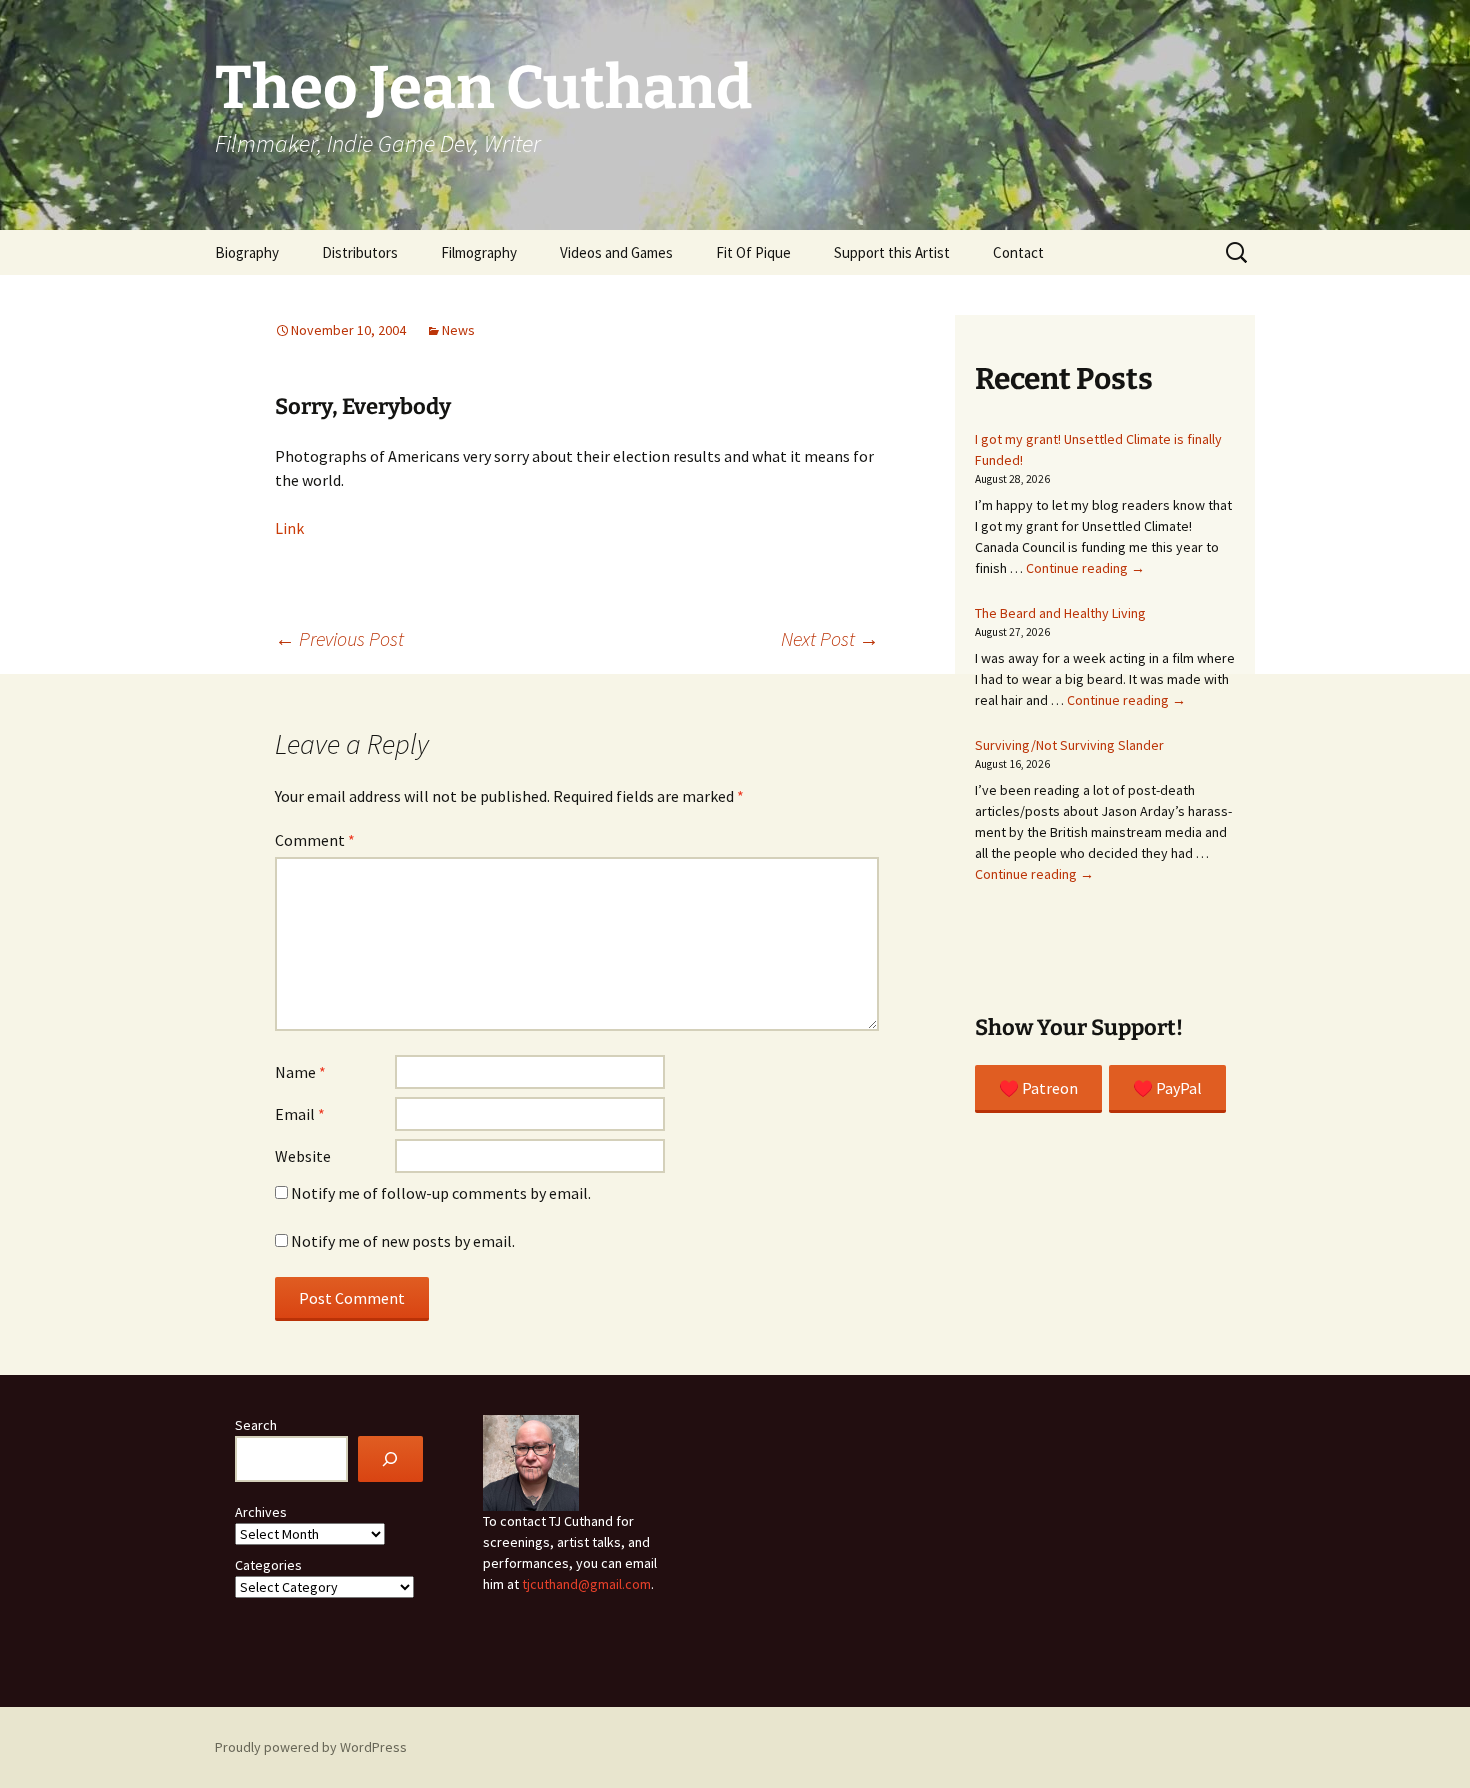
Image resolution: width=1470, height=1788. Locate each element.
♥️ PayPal (1167, 1088)
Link (289, 528)
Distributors (360, 252)
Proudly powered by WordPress (311, 1747)
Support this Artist (892, 252)
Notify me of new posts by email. (403, 1241)
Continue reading (1085, 568)
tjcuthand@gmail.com (586, 1584)
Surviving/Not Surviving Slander (1069, 745)
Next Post (830, 638)
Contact (1018, 252)
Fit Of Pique (753, 252)
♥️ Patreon (1038, 1088)
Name (300, 1072)
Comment (315, 840)
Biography (247, 252)
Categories (268, 1565)
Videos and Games (616, 252)
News (458, 330)
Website (303, 1156)
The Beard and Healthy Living (1060, 613)
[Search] (390, 1459)
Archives (261, 1512)
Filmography (479, 252)
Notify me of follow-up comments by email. (441, 1193)
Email (300, 1114)
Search (256, 1425)
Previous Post (339, 638)
